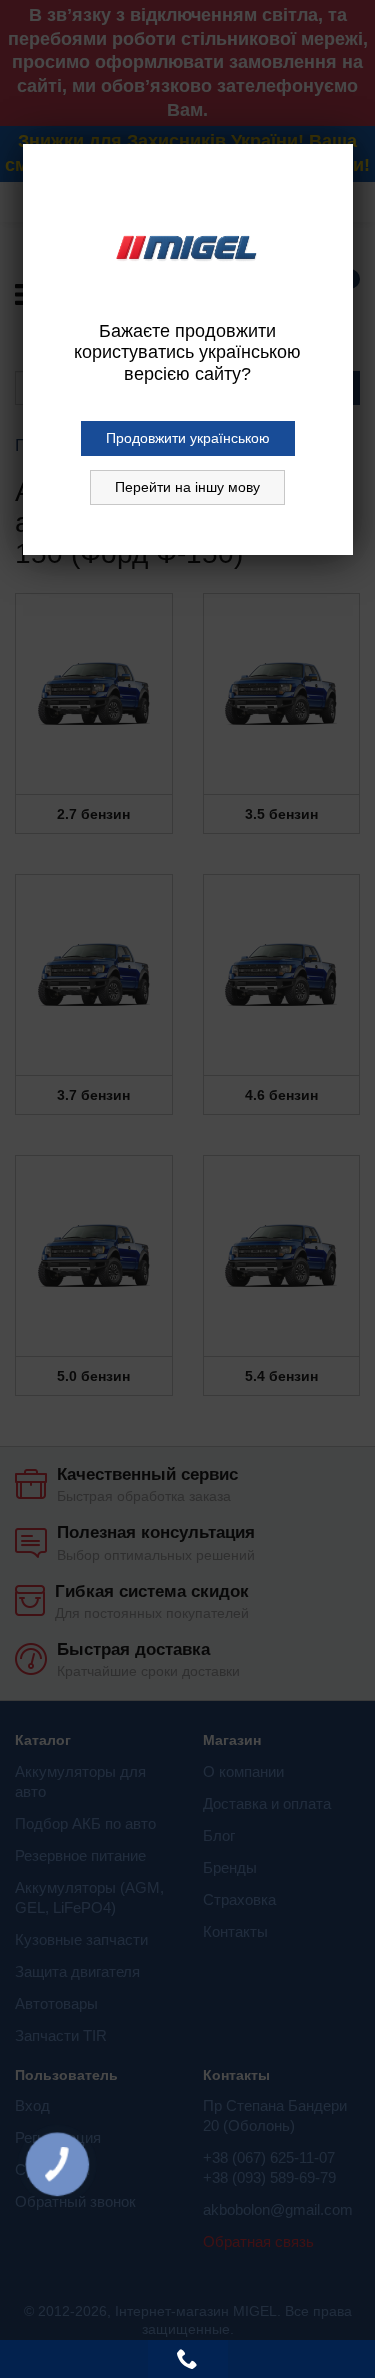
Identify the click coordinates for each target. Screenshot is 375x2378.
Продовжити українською (188, 438)
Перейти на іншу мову (187, 487)
